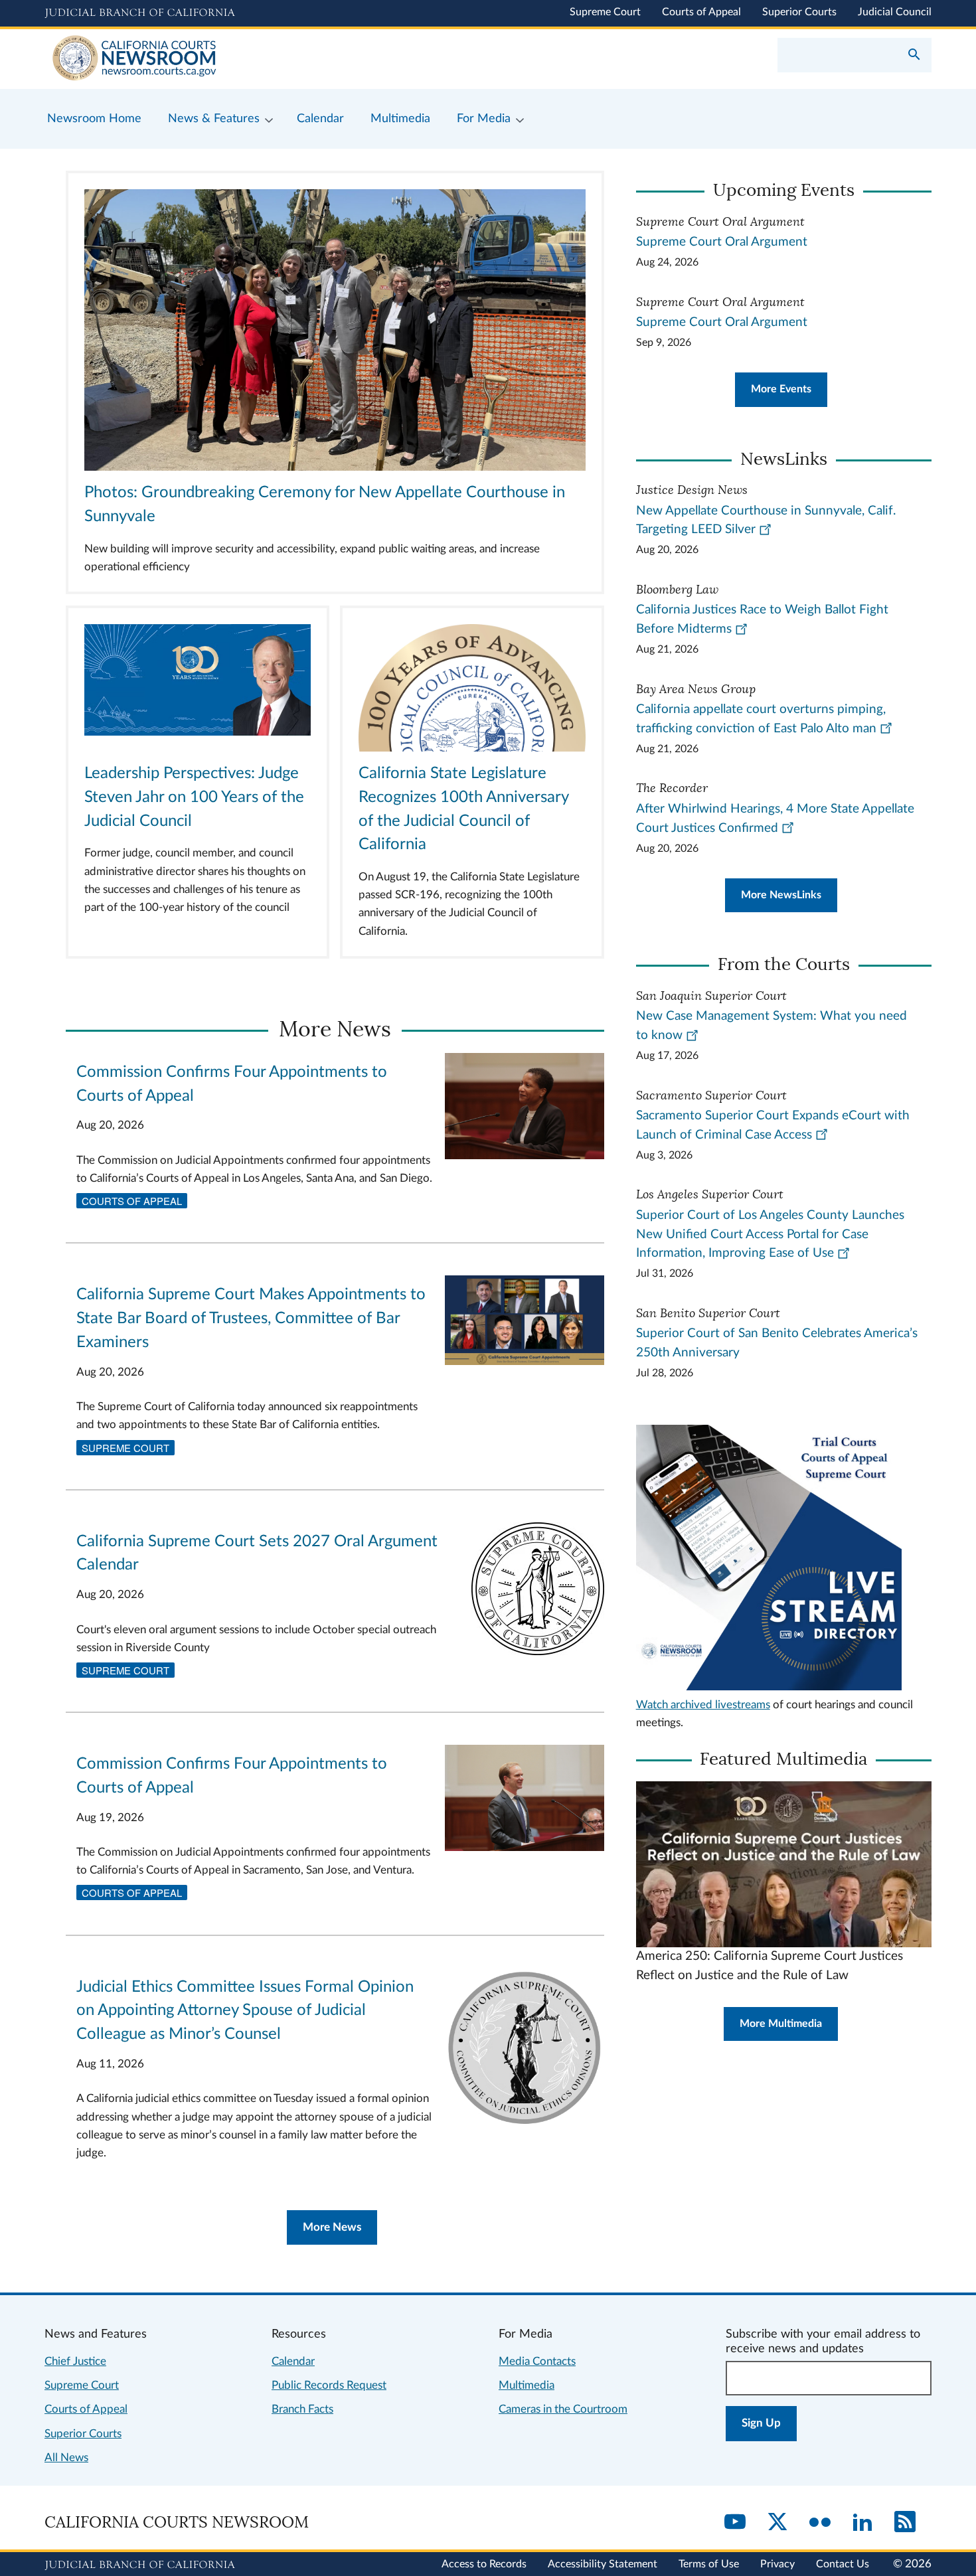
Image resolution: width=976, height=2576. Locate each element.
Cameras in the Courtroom (563, 2409)
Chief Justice (75, 2361)
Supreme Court (605, 12)
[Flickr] (820, 2523)
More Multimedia (781, 2024)
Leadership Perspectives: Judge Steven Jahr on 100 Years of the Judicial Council (194, 797)
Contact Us (843, 2564)
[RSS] (905, 2523)
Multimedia (527, 2385)
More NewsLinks (781, 895)
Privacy (777, 2564)
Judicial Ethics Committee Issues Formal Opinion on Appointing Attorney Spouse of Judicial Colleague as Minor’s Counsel (245, 2011)
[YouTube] (735, 2523)
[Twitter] (777, 2523)
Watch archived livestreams (703, 1705)
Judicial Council (895, 12)
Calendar (293, 2361)
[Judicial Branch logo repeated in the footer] (140, 2565)
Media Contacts (537, 2361)
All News (66, 2457)
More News (332, 2227)
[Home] (266, 59)
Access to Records (484, 2564)
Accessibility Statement (603, 2564)
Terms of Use (709, 2564)
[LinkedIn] (862, 2523)
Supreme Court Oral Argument (722, 242)
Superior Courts (799, 12)
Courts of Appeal (701, 12)
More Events (781, 389)
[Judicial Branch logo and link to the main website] (140, 13)
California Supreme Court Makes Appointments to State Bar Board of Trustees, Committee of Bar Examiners (251, 1319)
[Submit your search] (914, 56)
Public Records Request (329, 2385)
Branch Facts (302, 2409)
